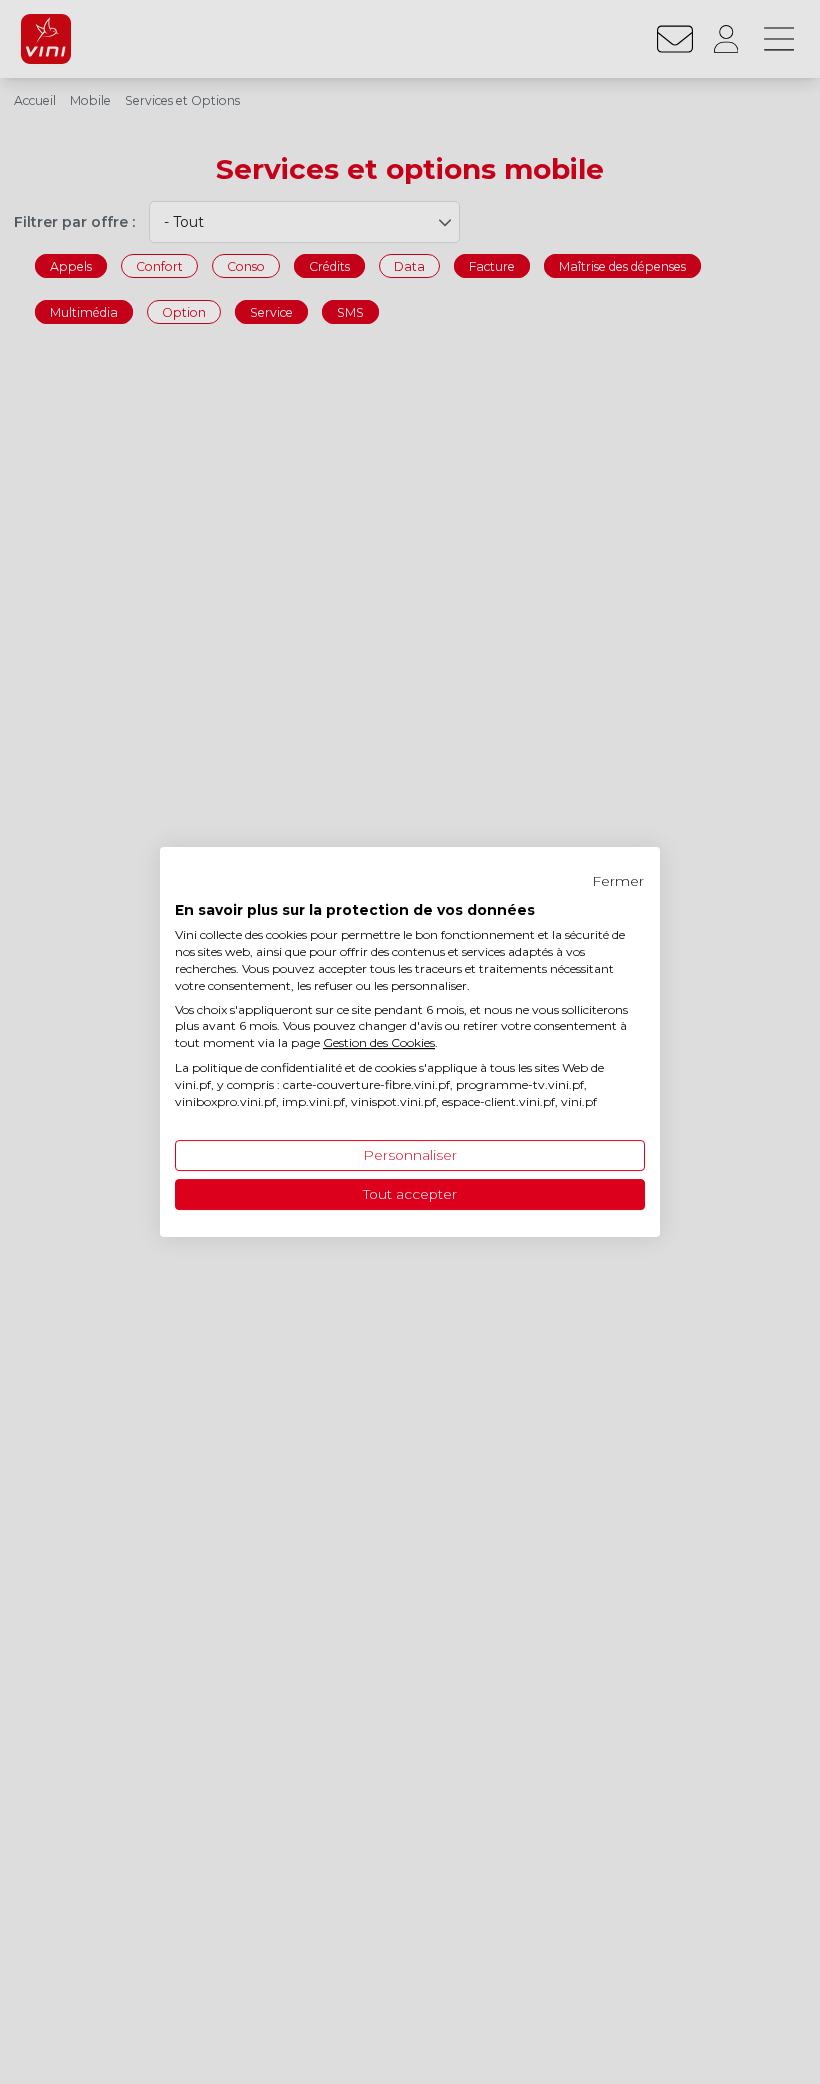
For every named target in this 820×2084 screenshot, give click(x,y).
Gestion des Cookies (379, 1042)
